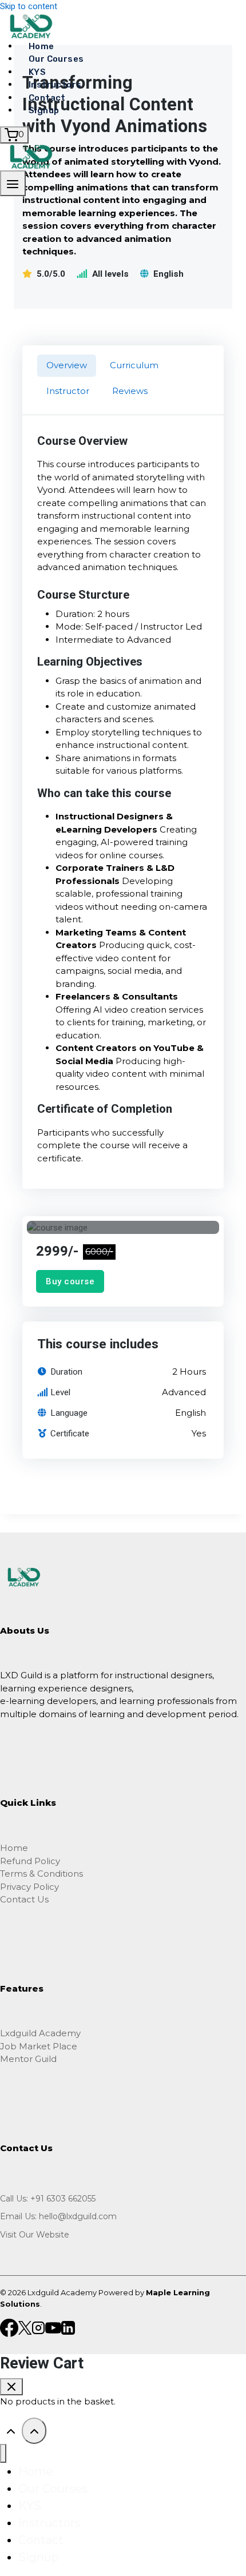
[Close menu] (3, 2453)
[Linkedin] (68, 2327)
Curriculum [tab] (134, 365)
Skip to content (29, 6)
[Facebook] (9, 2327)
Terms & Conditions (41, 1874)
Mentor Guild (28, 2059)
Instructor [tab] (68, 391)
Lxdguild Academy (40, 2033)
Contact (47, 98)
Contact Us (24, 1899)
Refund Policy (30, 1861)
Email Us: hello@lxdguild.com (58, 2216)
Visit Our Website (35, 2235)
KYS (37, 72)
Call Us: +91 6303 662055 (48, 2199)
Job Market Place (39, 2046)
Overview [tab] (67, 365)
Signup (44, 110)
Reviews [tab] (130, 391)
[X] (25, 2327)
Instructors (55, 85)
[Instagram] (38, 2327)
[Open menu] (13, 183)
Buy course (70, 1281)
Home (41, 46)
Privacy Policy (29, 1887)
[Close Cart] (11, 2387)
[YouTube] (53, 2327)
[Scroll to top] (11, 2430)
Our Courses (56, 59)
